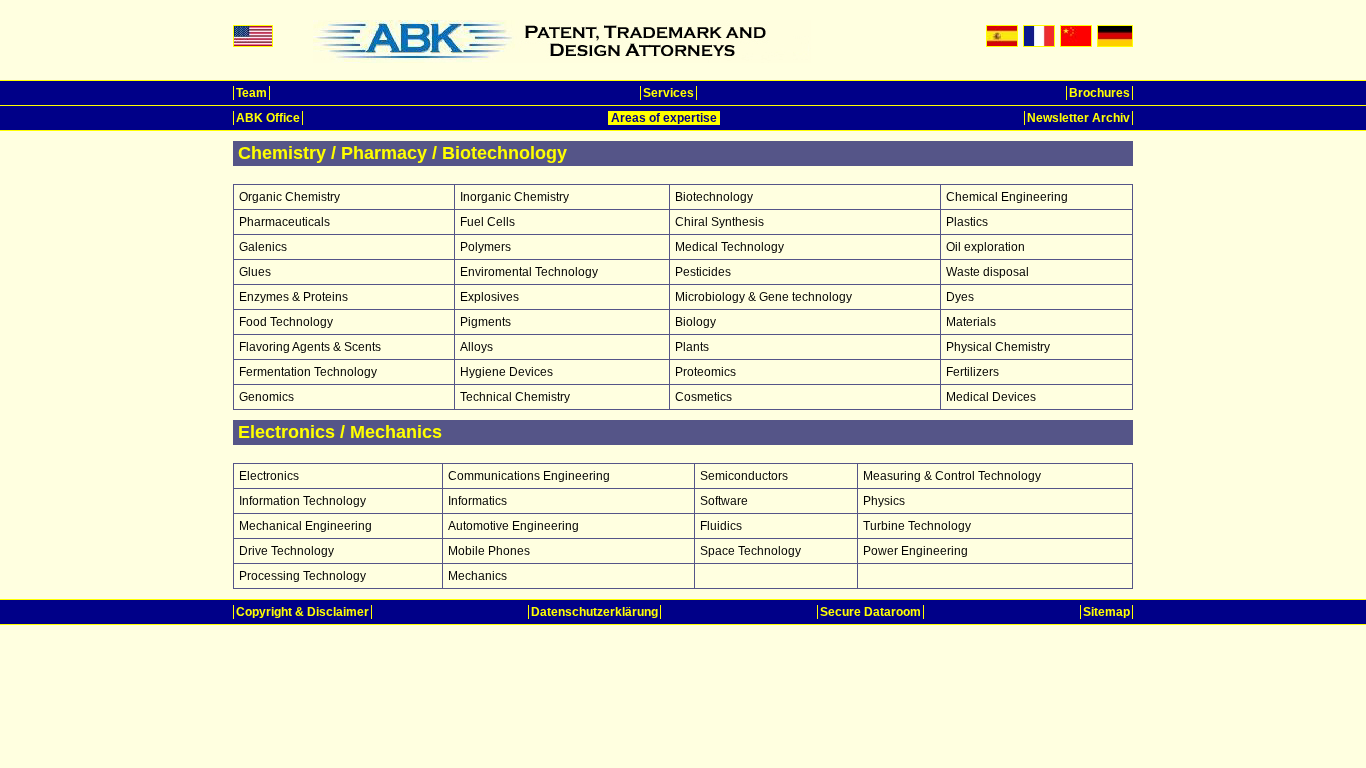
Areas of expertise (664, 118)
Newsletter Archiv (1078, 118)
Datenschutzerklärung (594, 612)
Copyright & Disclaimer (302, 612)
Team (251, 93)
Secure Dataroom (870, 612)
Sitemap (1106, 612)
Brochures (1099, 93)
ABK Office (268, 118)
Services (668, 93)
